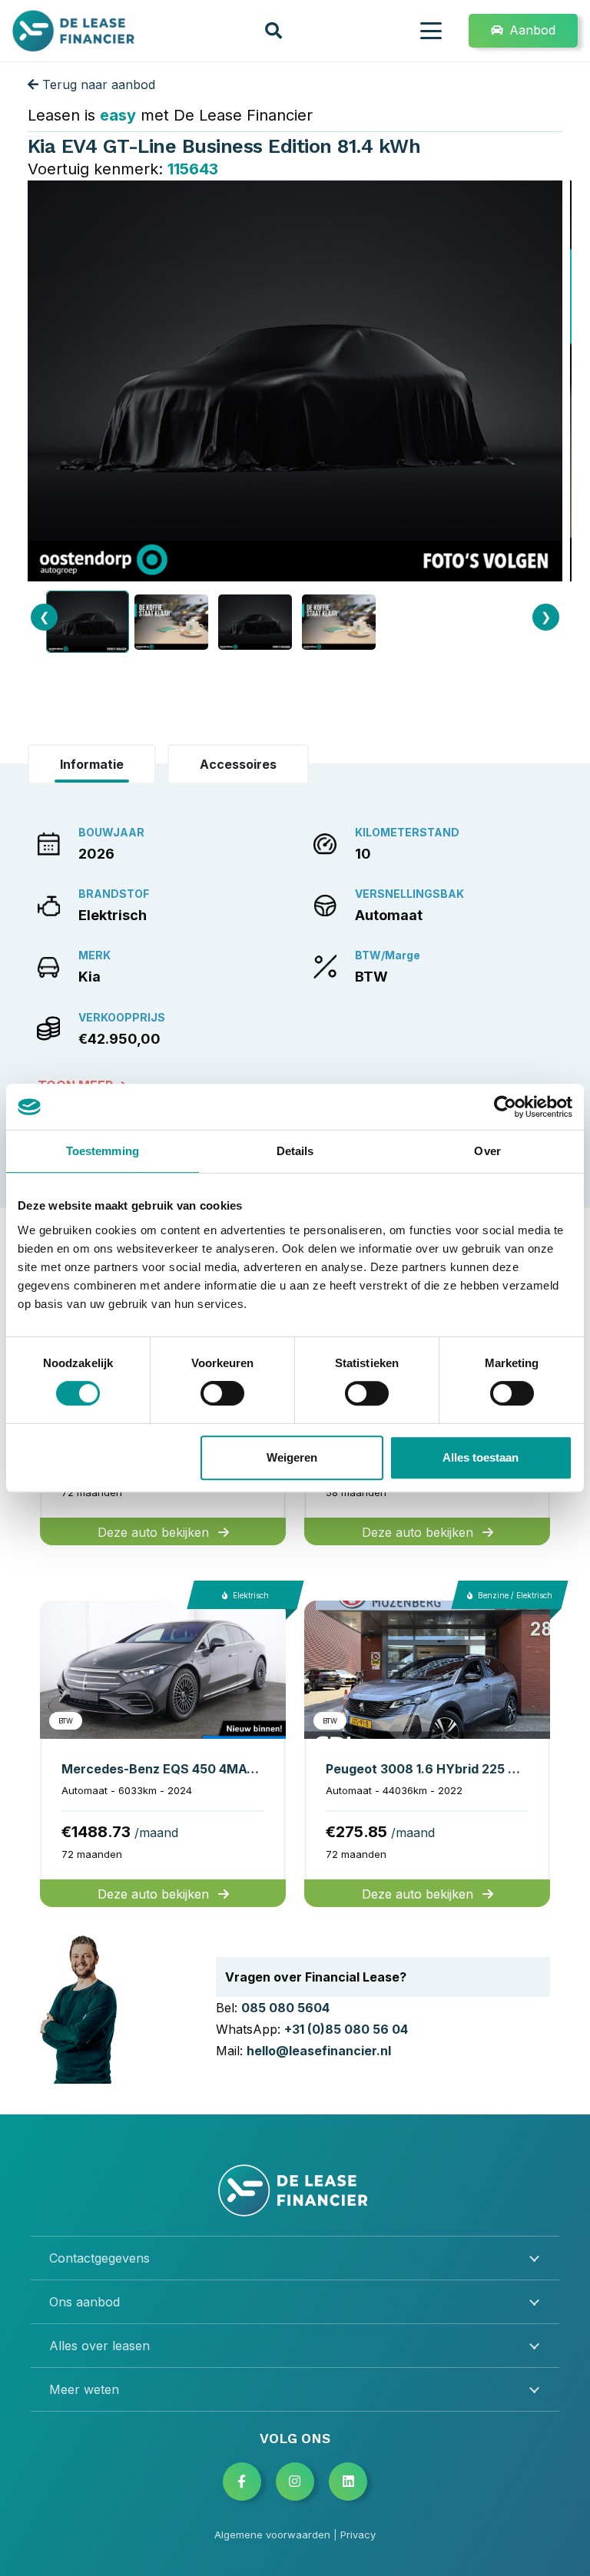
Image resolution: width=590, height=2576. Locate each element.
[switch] (222, 1393)
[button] (273, 31)
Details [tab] (295, 1151)
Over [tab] (487, 1151)
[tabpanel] (295, 957)
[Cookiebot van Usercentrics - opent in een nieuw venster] (505, 1107)
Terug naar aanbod (97, 84)
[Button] (242, 2482)
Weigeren (292, 1457)
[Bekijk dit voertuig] (163, 1754)
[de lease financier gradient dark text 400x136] (75, 31)
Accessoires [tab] (238, 764)
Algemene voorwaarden (272, 2535)
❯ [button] (546, 617)
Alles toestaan (481, 1457)
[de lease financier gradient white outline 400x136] (295, 2190)
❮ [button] (44, 617)
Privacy (358, 2535)
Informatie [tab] (92, 764)
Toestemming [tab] (103, 1151)
